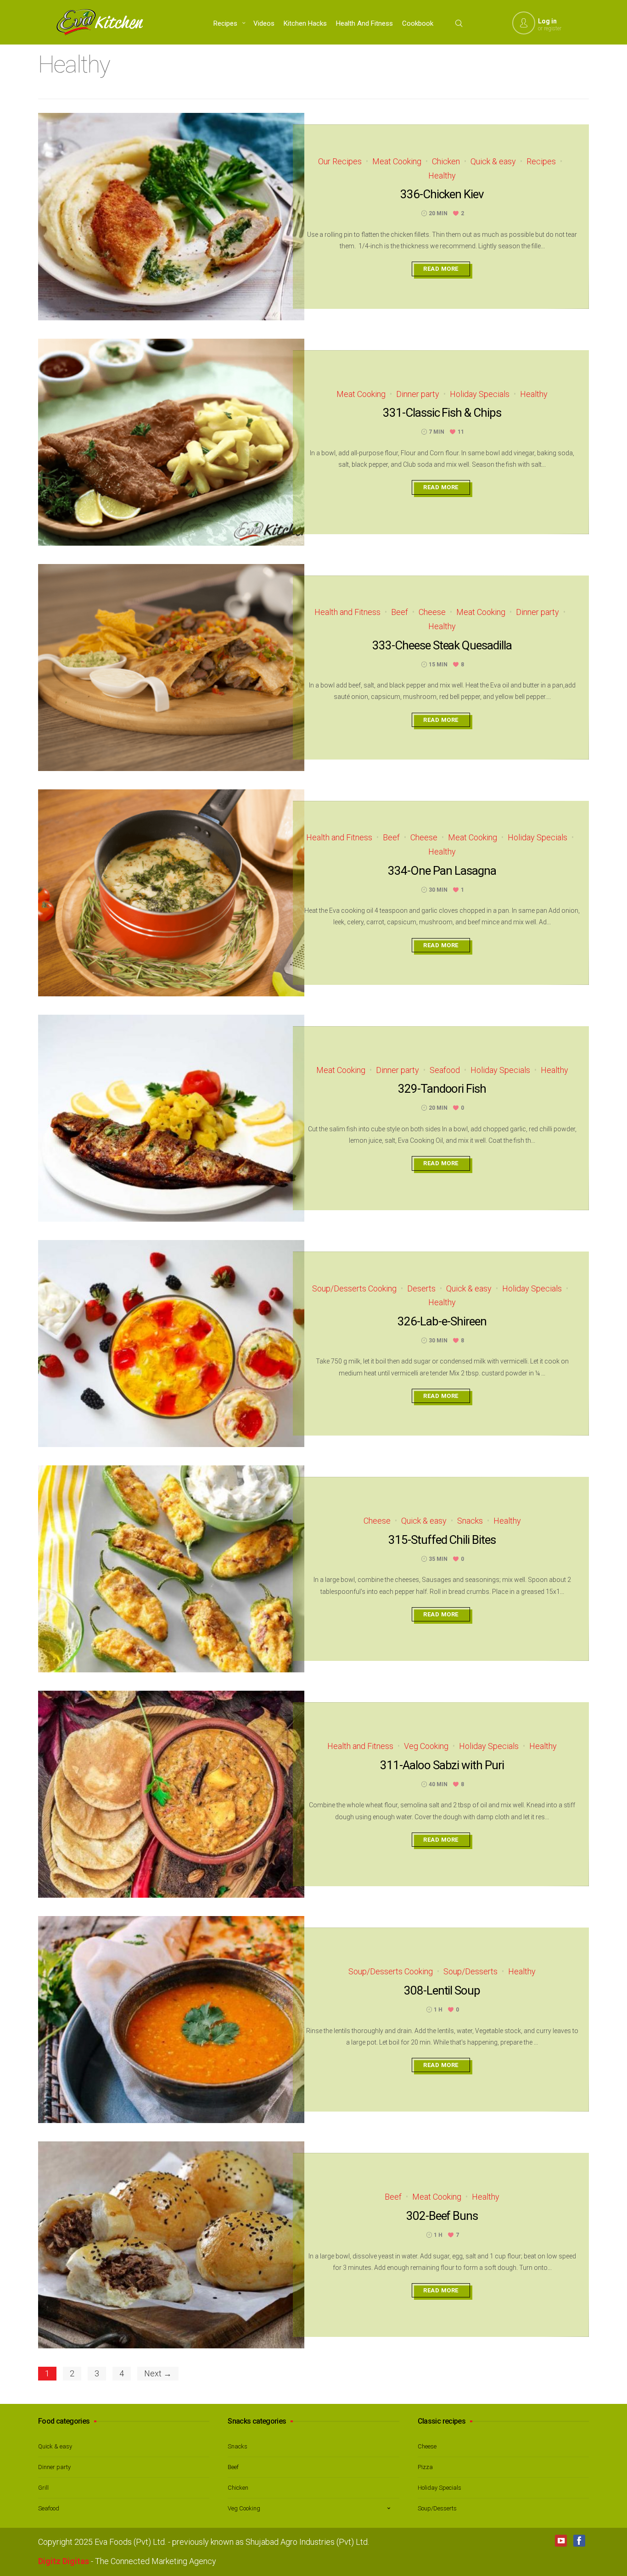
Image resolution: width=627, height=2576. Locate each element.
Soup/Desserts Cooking (354, 1288)
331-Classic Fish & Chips (442, 413)
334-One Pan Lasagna (442, 871)
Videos (264, 23)
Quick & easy (493, 161)
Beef (400, 612)
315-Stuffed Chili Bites (442, 1540)
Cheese (432, 612)
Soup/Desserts (470, 1971)
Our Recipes (340, 161)
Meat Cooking (397, 161)
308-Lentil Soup (442, 1990)
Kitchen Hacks (305, 23)
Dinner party (418, 394)
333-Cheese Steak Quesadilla (442, 645)
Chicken (446, 161)
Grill (43, 2488)
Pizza (425, 2467)
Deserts (421, 1288)
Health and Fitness (364, 23)
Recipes (225, 23)
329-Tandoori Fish (442, 1089)
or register (550, 28)
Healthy (442, 176)
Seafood (445, 1070)
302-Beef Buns (442, 2216)
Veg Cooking (426, 1746)
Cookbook (418, 23)
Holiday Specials (480, 394)
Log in (547, 21)
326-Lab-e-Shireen (442, 1321)
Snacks (470, 1521)
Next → (158, 2373)
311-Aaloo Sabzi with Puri (442, 1765)
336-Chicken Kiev (442, 194)
